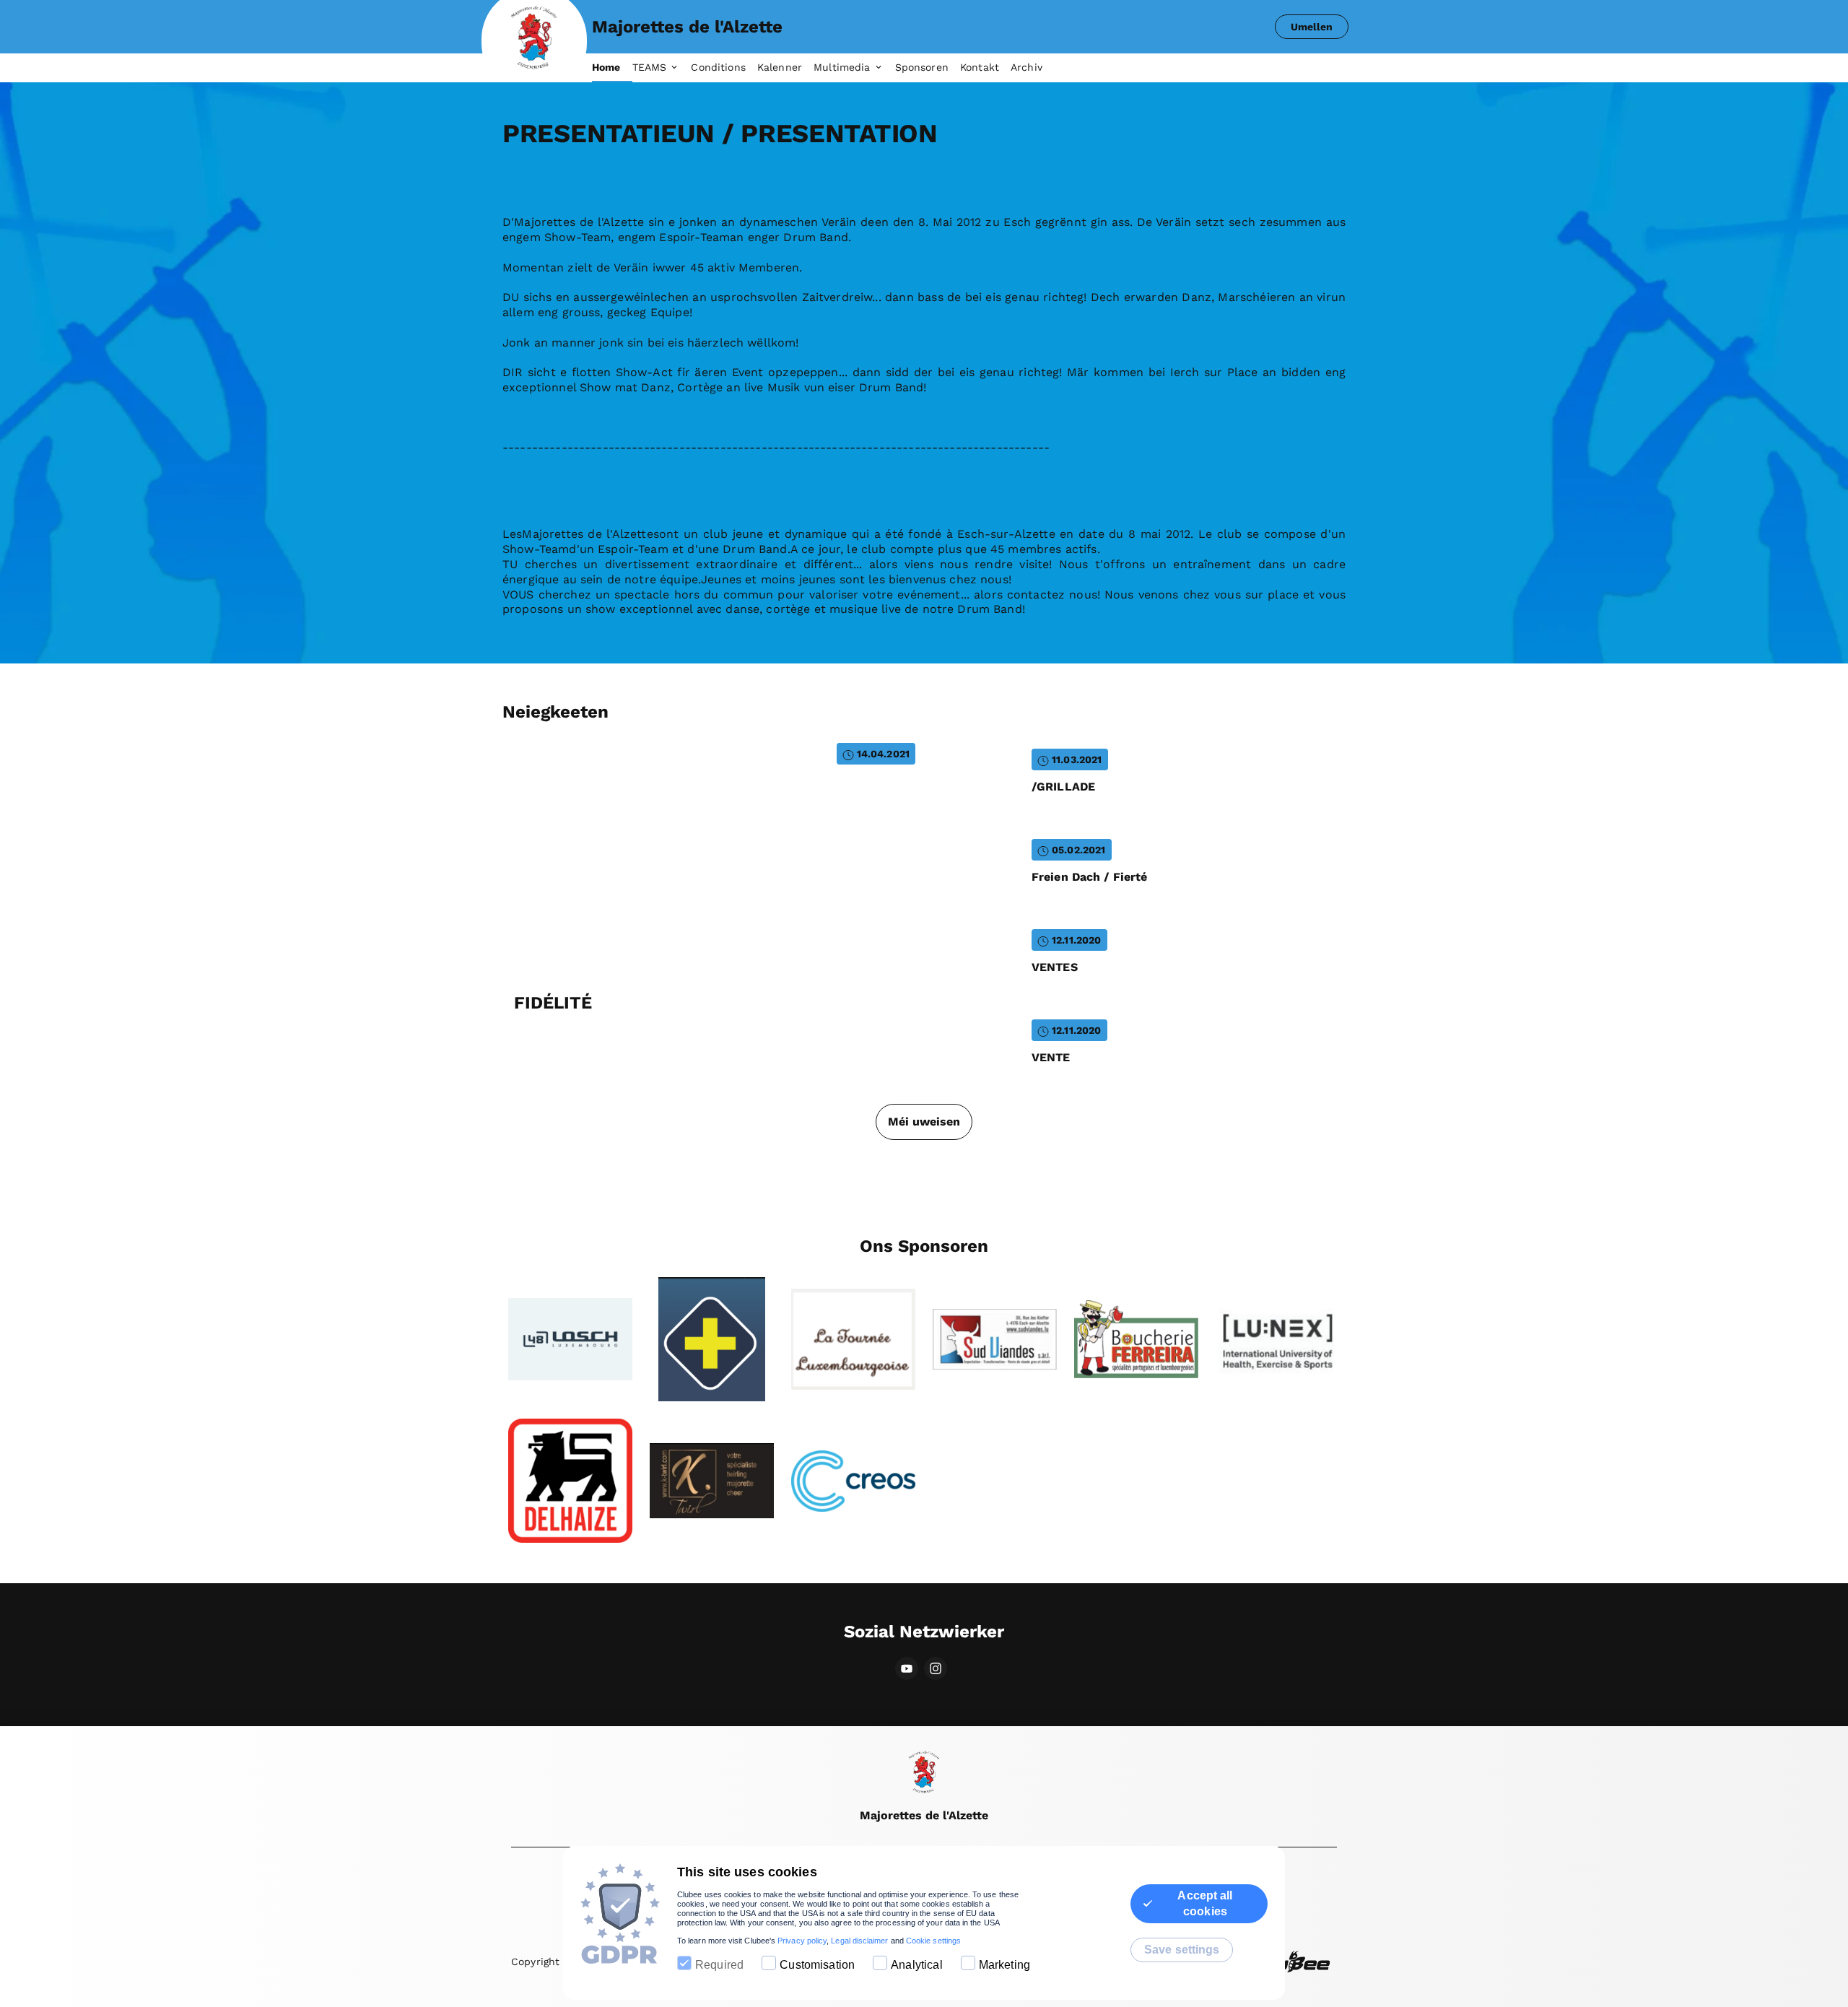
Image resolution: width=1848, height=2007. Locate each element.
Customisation (817, 1965)
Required (719, 1965)
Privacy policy (802, 1941)
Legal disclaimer (859, 1941)
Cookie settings (933, 1941)
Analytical (917, 1965)
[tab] (612, 68)
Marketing (1004, 1965)
